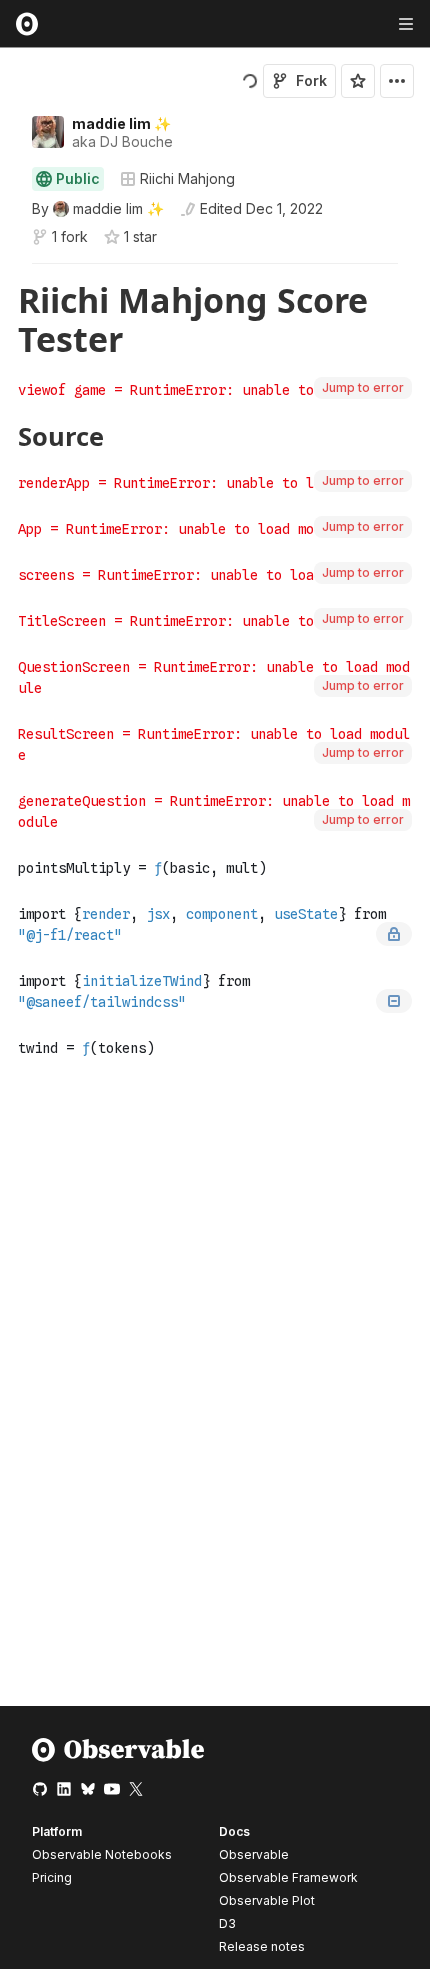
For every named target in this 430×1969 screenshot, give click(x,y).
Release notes (262, 1946)
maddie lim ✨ (121, 123)
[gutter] (9, 320)
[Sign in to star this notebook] (358, 81)
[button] (8, 272)
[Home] (118, 1757)
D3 (227, 1923)
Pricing (52, 1877)
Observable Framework (288, 1877)
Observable (254, 1854)
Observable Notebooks (102, 1854)
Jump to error (363, 387)
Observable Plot (267, 1900)
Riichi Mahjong (187, 178)
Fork (311, 80)
